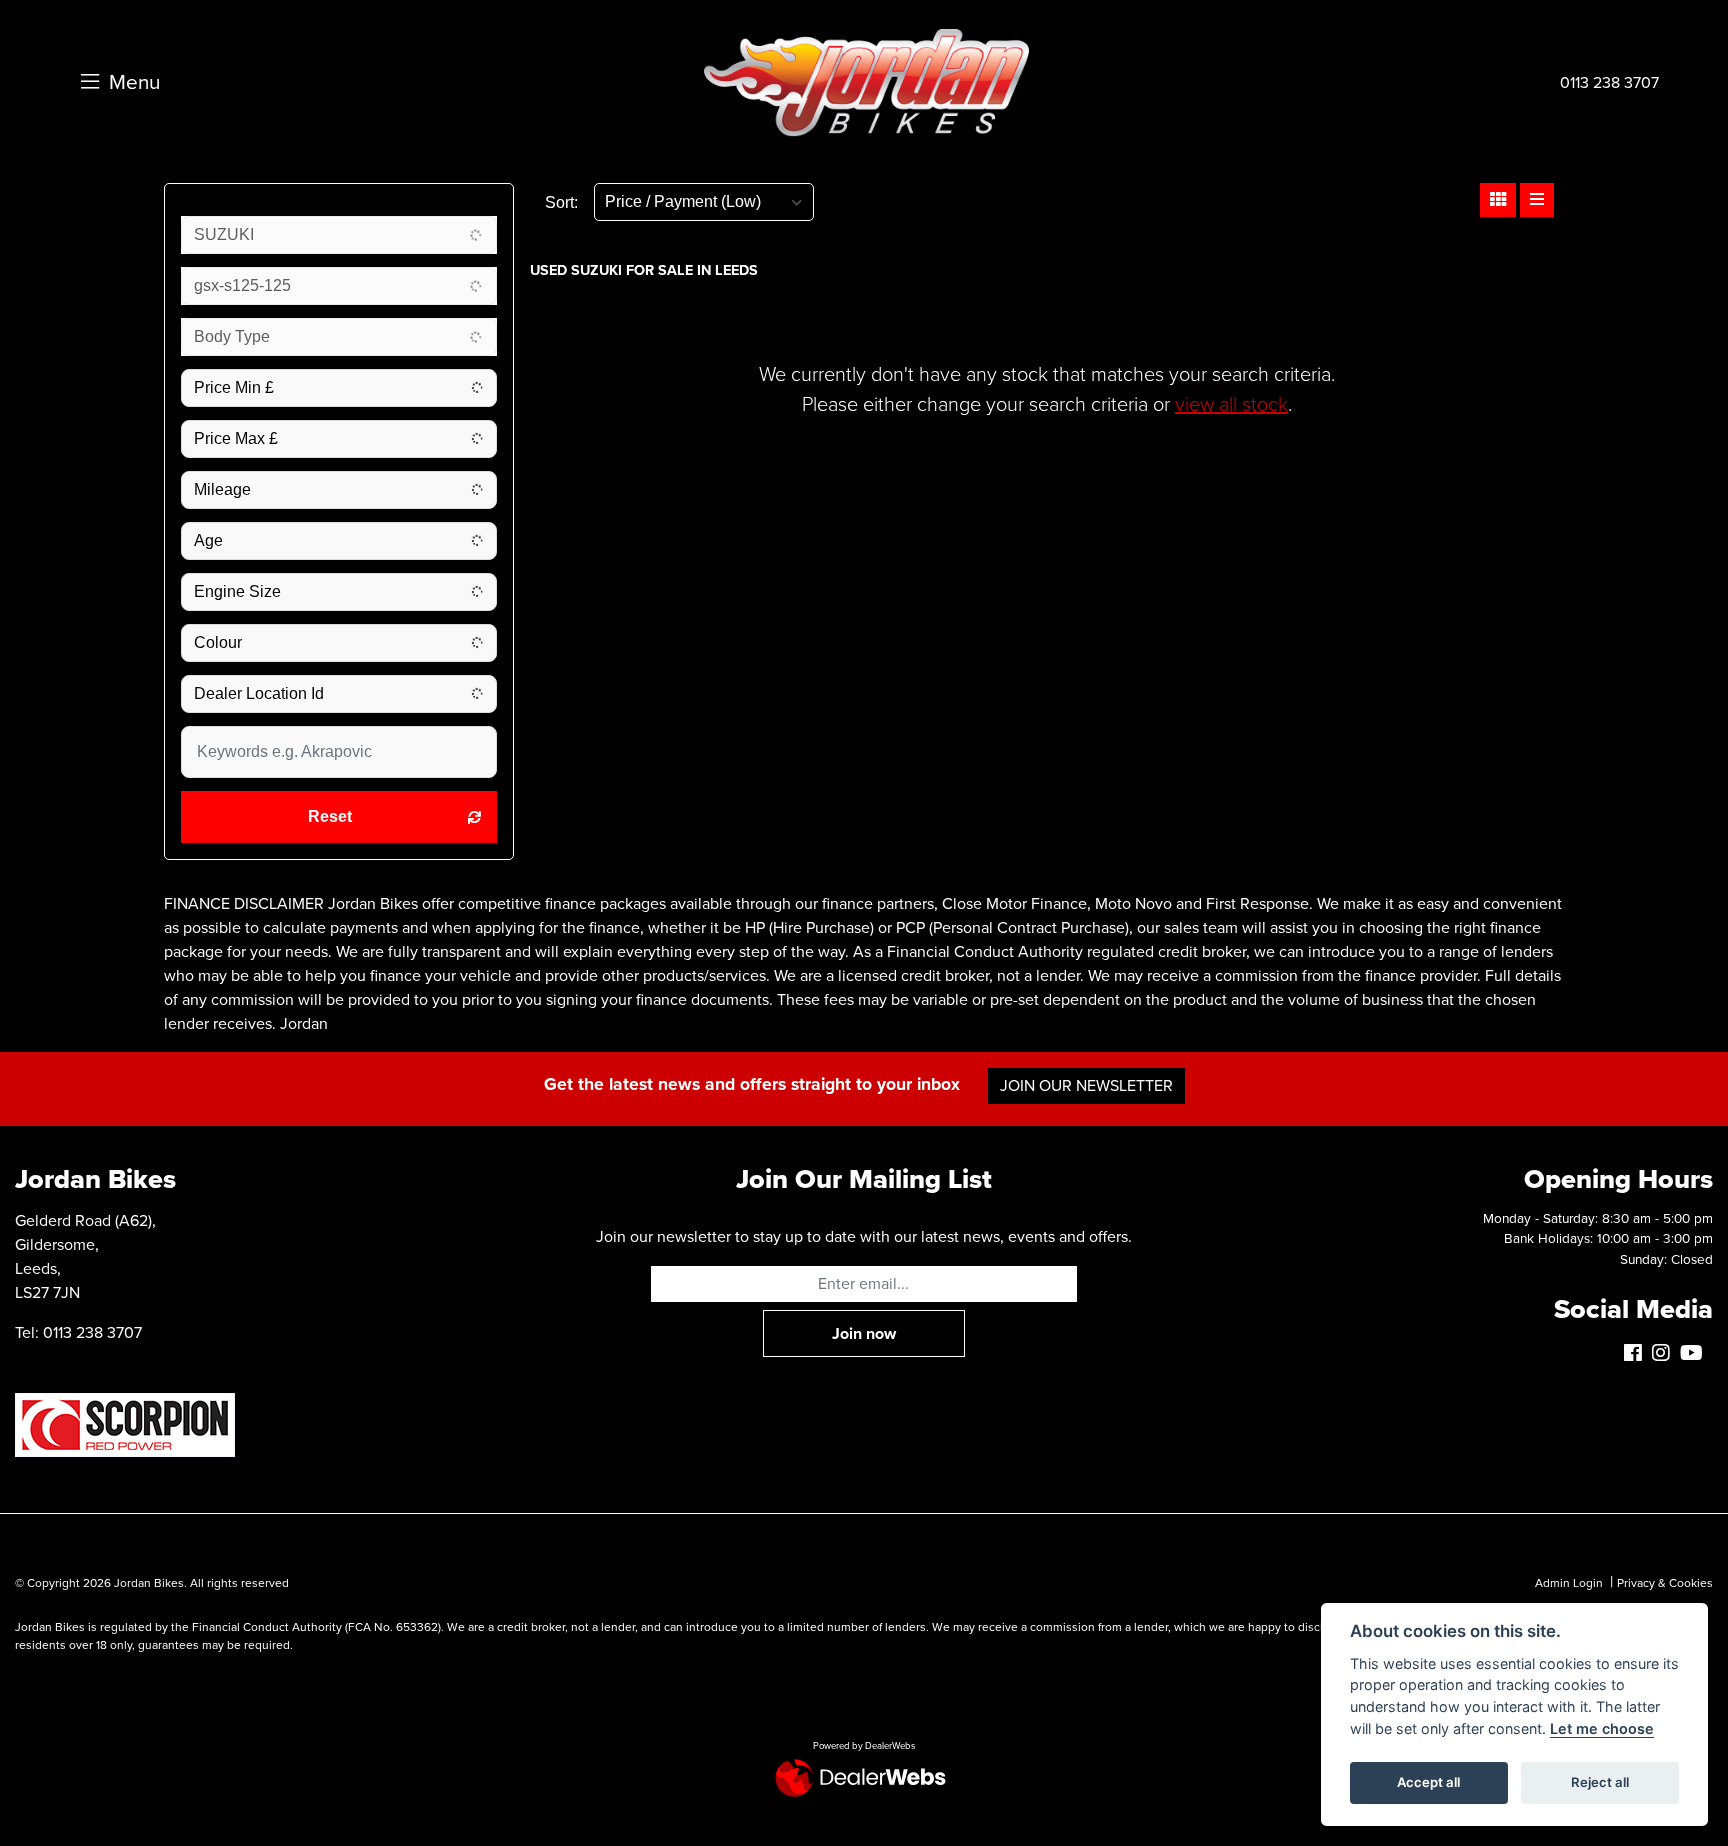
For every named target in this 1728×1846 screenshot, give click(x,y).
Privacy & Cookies (1665, 1583)
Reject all (1600, 1782)
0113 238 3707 (1609, 83)
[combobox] (339, 235)
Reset (330, 816)
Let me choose (1602, 1728)
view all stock (1231, 405)
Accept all (1428, 1782)
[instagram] (1666, 1354)
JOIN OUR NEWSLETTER (1086, 1086)
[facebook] (1638, 1354)
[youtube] (1696, 1354)
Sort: (561, 202)
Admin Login (1569, 1583)
